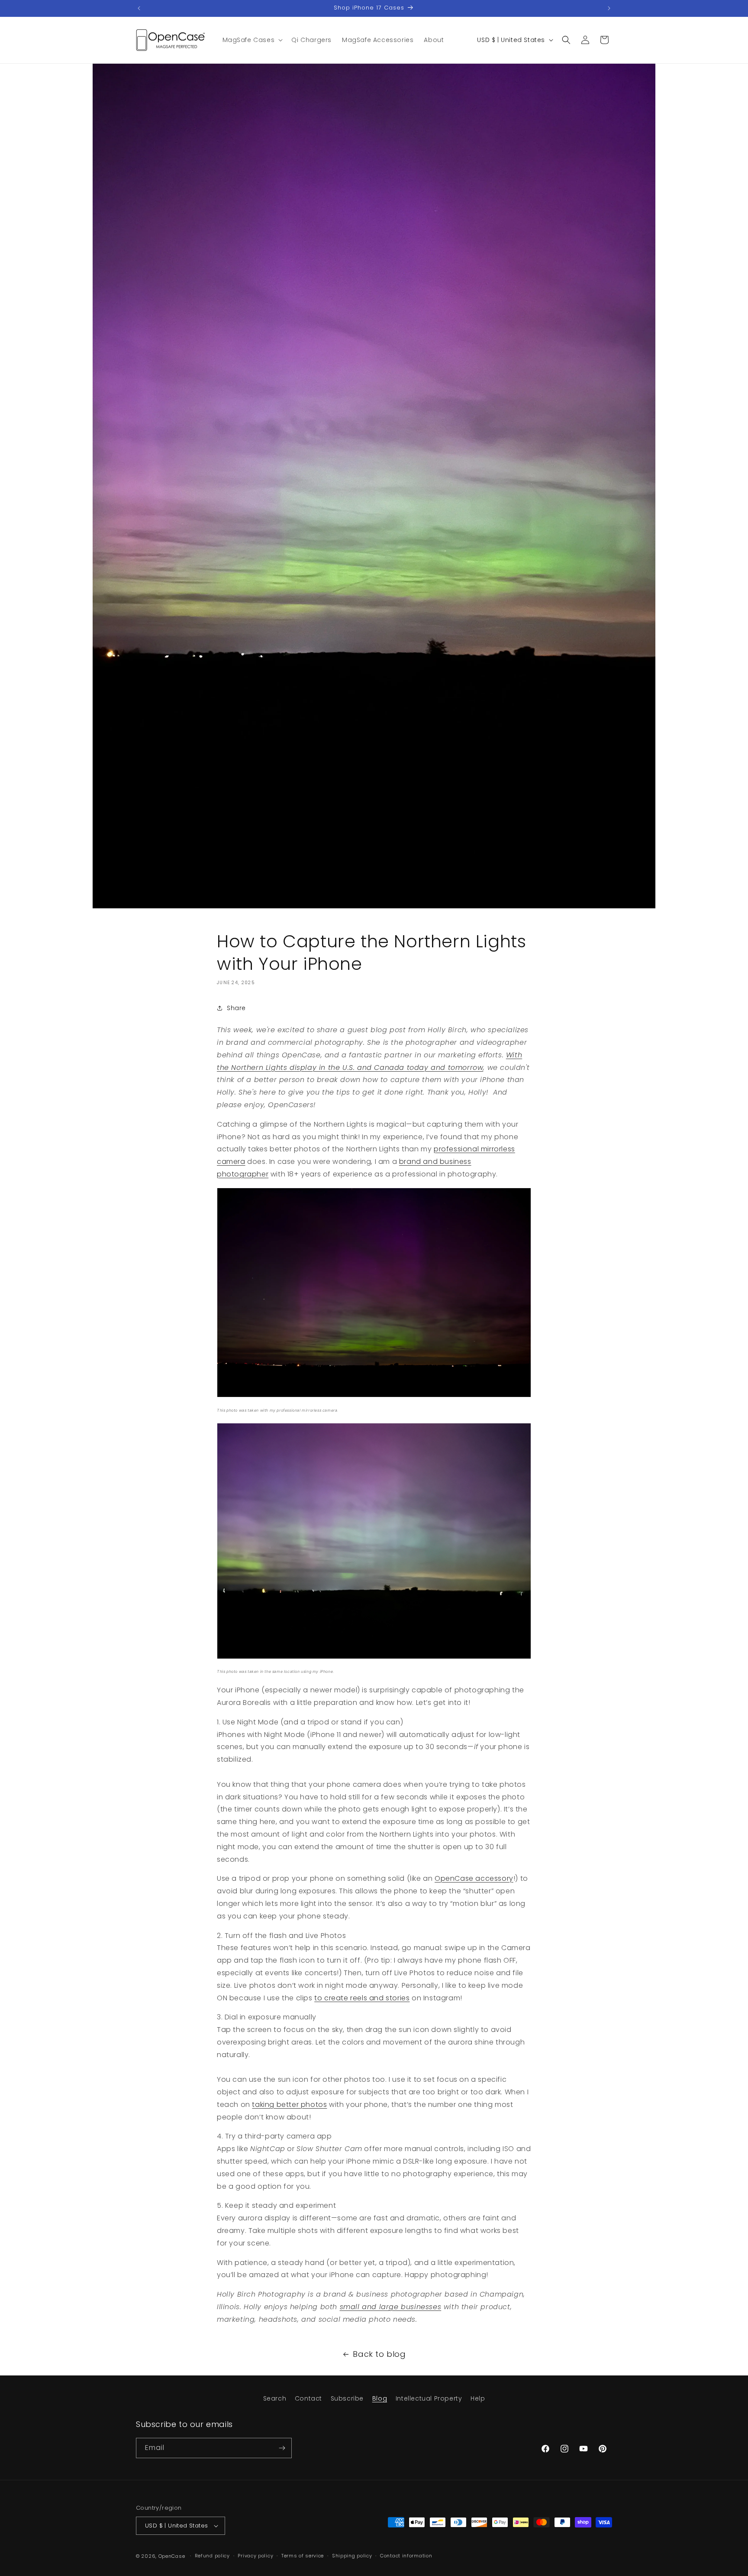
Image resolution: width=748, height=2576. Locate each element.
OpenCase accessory (474, 1878)
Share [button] (236, 1008)
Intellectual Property (429, 2398)
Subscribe (347, 2398)
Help (478, 2398)
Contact (308, 2398)
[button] (252, 40)
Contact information (406, 2556)
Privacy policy (255, 2556)
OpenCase (172, 2556)
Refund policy (212, 2556)
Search (275, 2398)
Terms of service (303, 2556)
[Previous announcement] (139, 8)
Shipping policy (352, 2556)
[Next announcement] (609, 8)
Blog (380, 2398)
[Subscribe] (282, 2448)
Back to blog (379, 2354)
